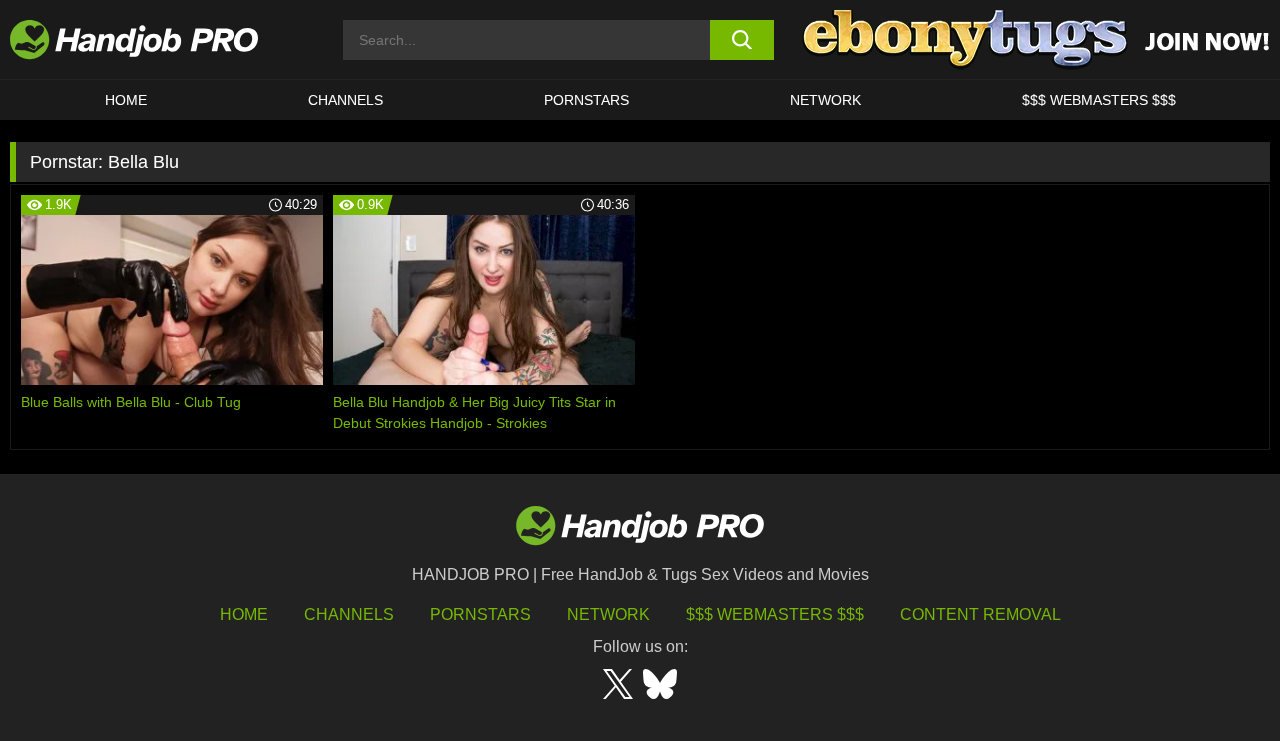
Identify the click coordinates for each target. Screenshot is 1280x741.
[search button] (742, 40)
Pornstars (586, 100)
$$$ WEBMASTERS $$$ (1099, 100)
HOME (126, 100)
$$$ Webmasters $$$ (775, 614)
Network (825, 100)
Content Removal (980, 614)
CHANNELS (345, 100)
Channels (349, 614)
